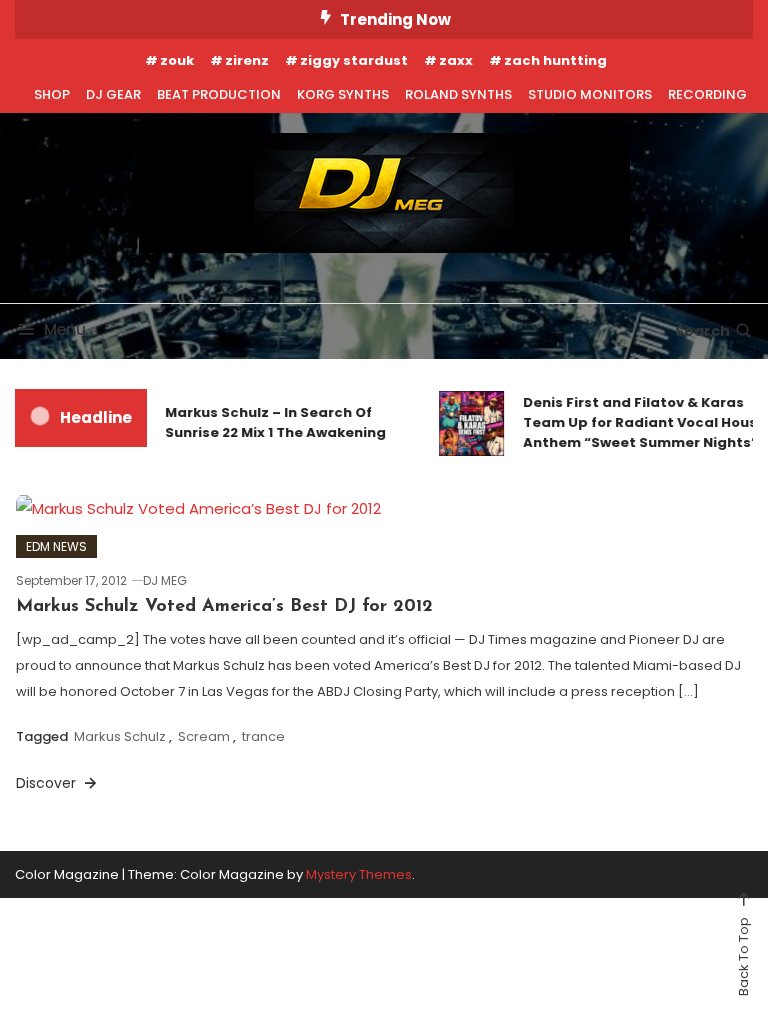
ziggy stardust (354, 60)
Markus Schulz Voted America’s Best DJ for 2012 (224, 607)
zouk (177, 60)
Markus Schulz (120, 736)
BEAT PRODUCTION (219, 94)
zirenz (247, 60)
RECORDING (707, 94)
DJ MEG (165, 580)
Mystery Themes (359, 874)
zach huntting (555, 60)
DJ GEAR (113, 94)
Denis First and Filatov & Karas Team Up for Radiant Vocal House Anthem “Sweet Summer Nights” (639, 422)
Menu (65, 329)
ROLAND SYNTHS (458, 94)
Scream (204, 736)
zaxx (456, 60)
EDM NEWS (56, 546)
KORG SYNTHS (343, 94)
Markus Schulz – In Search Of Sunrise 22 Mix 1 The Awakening (270, 422)
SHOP (52, 94)
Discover (48, 783)
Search (702, 331)
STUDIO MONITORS (590, 94)
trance (263, 736)
